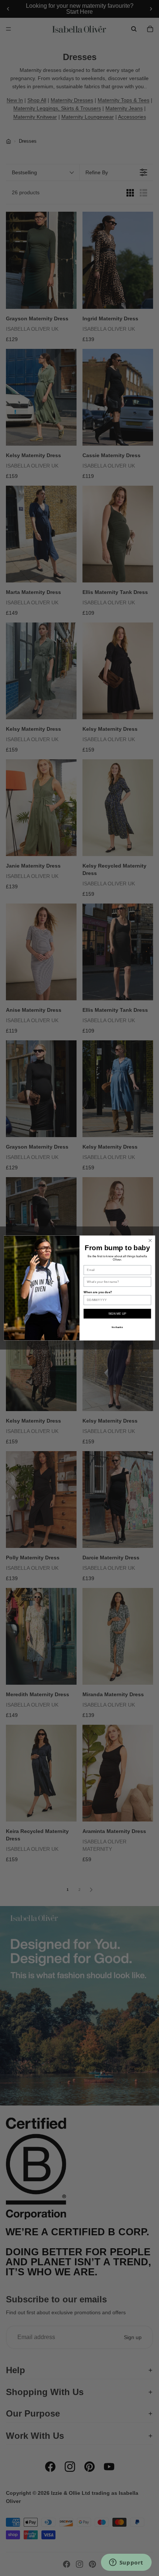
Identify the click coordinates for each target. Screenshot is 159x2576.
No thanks (117, 1327)
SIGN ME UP (117, 1314)
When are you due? (98, 1292)
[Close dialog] (150, 1241)
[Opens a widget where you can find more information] (126, 2563)
